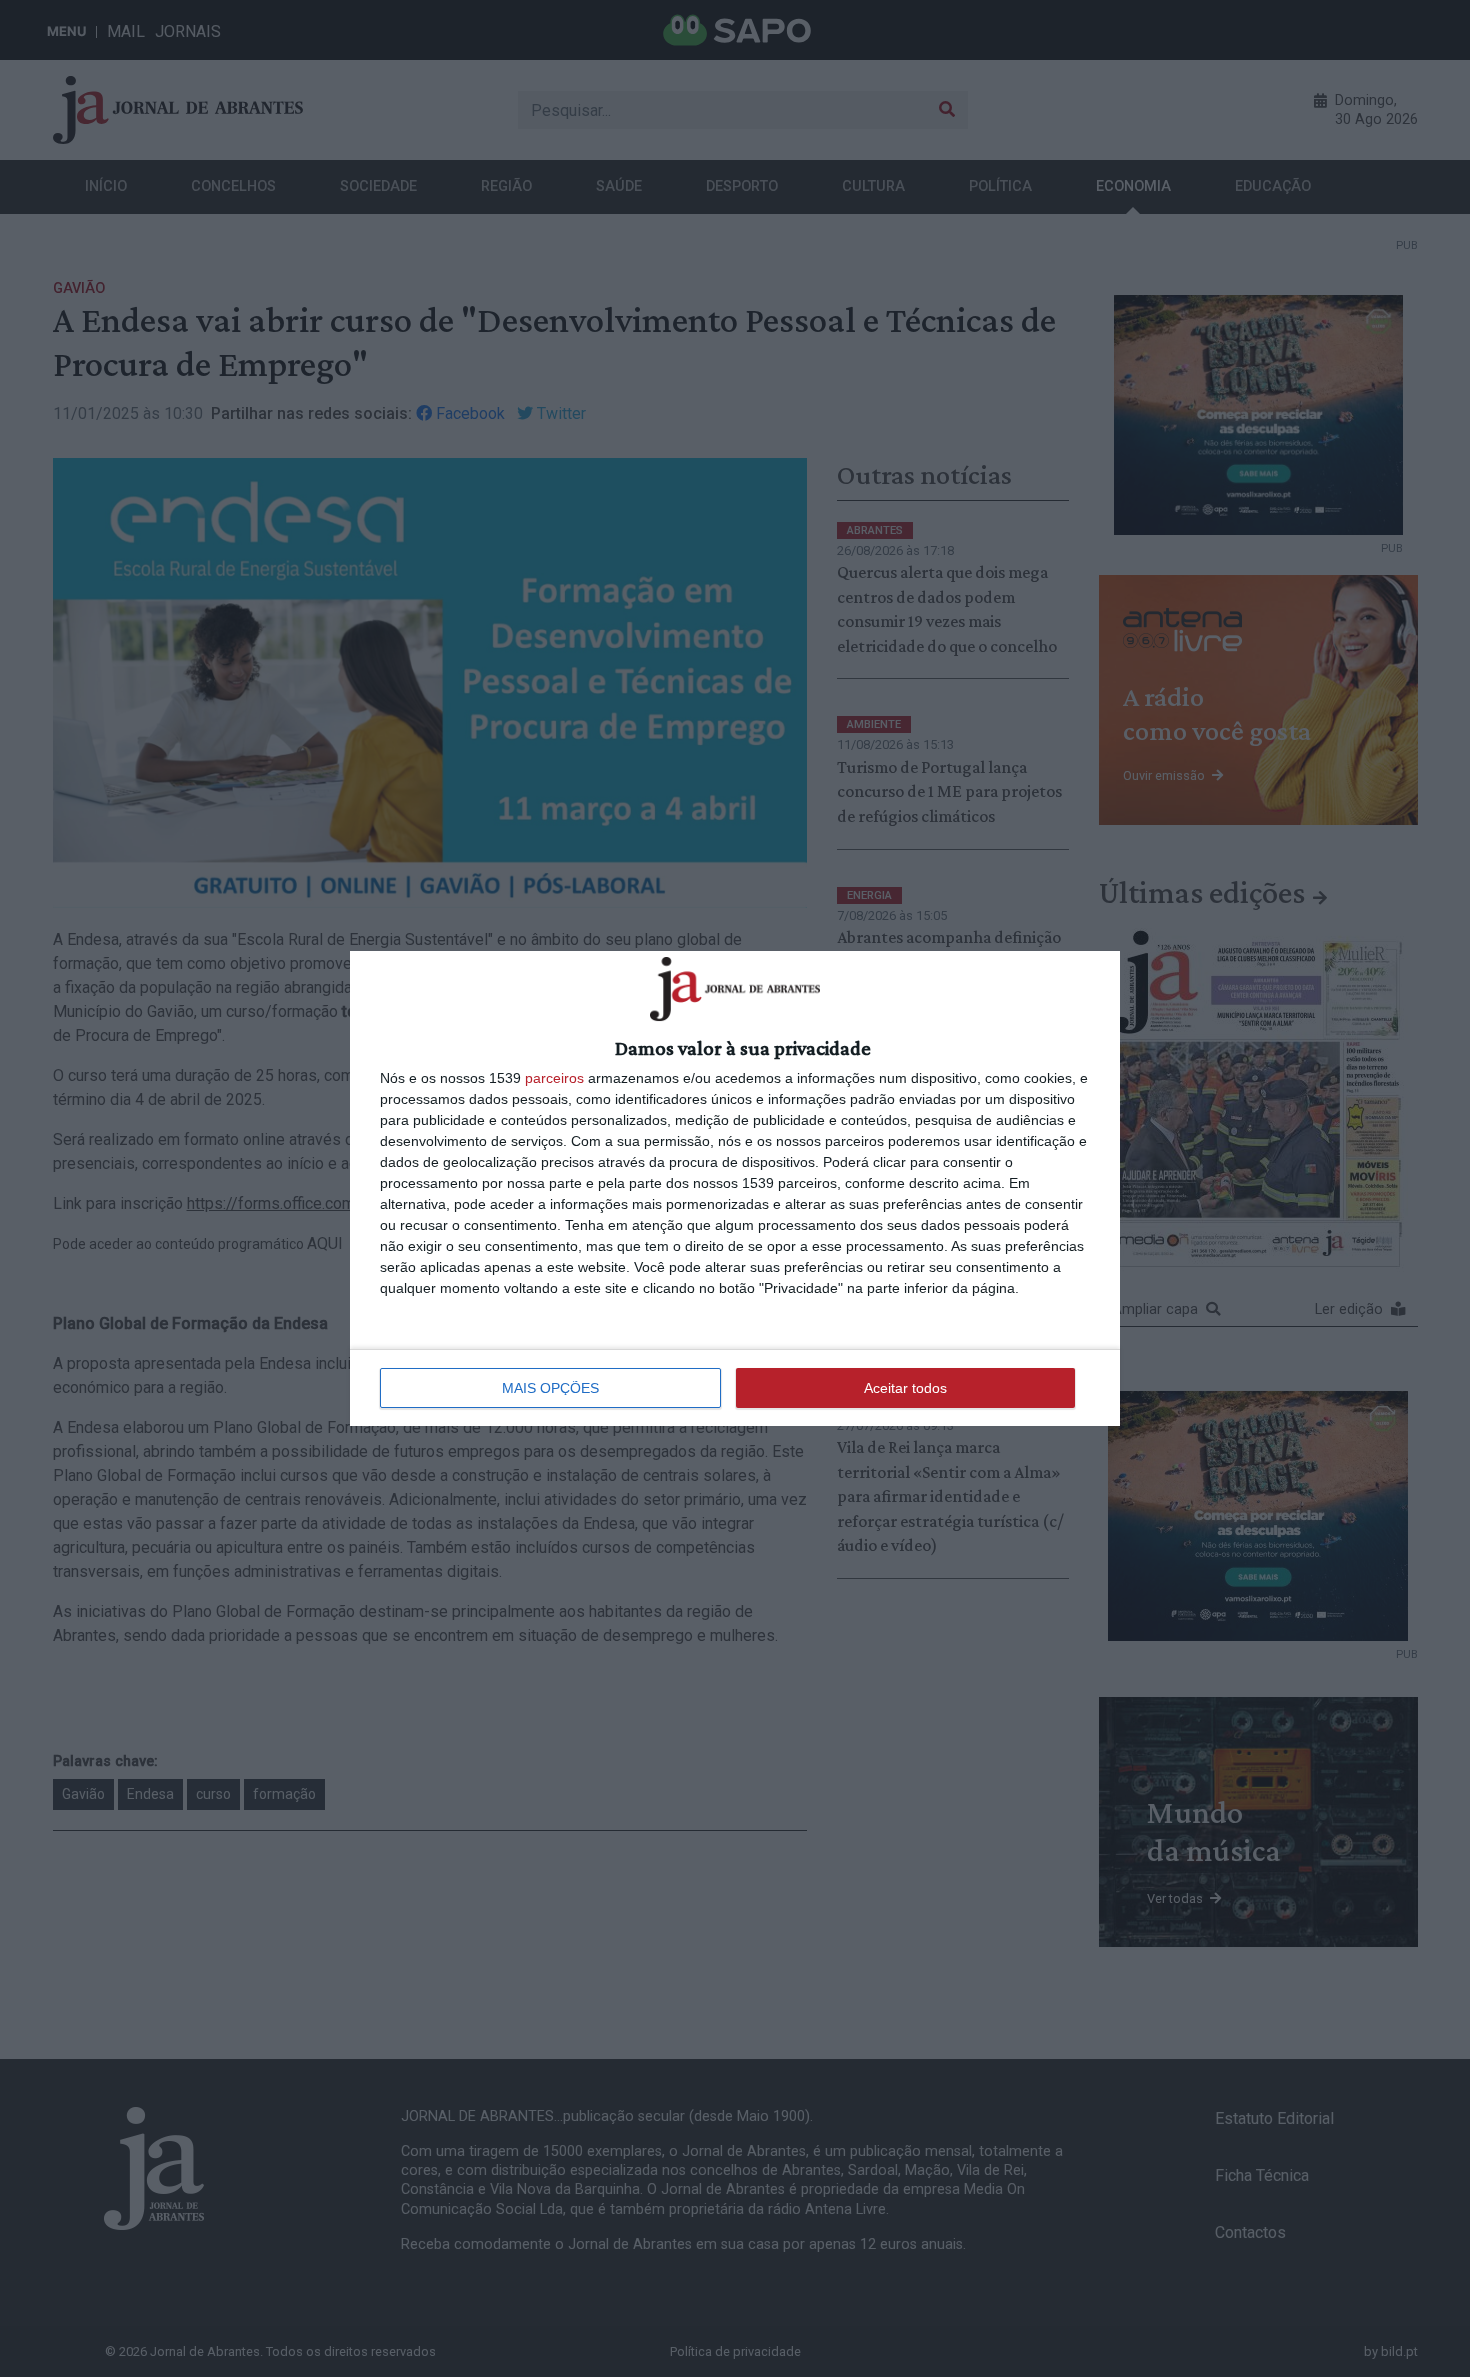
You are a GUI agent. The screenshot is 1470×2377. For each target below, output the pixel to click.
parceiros (554, 1078)
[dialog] (735, 1188)
